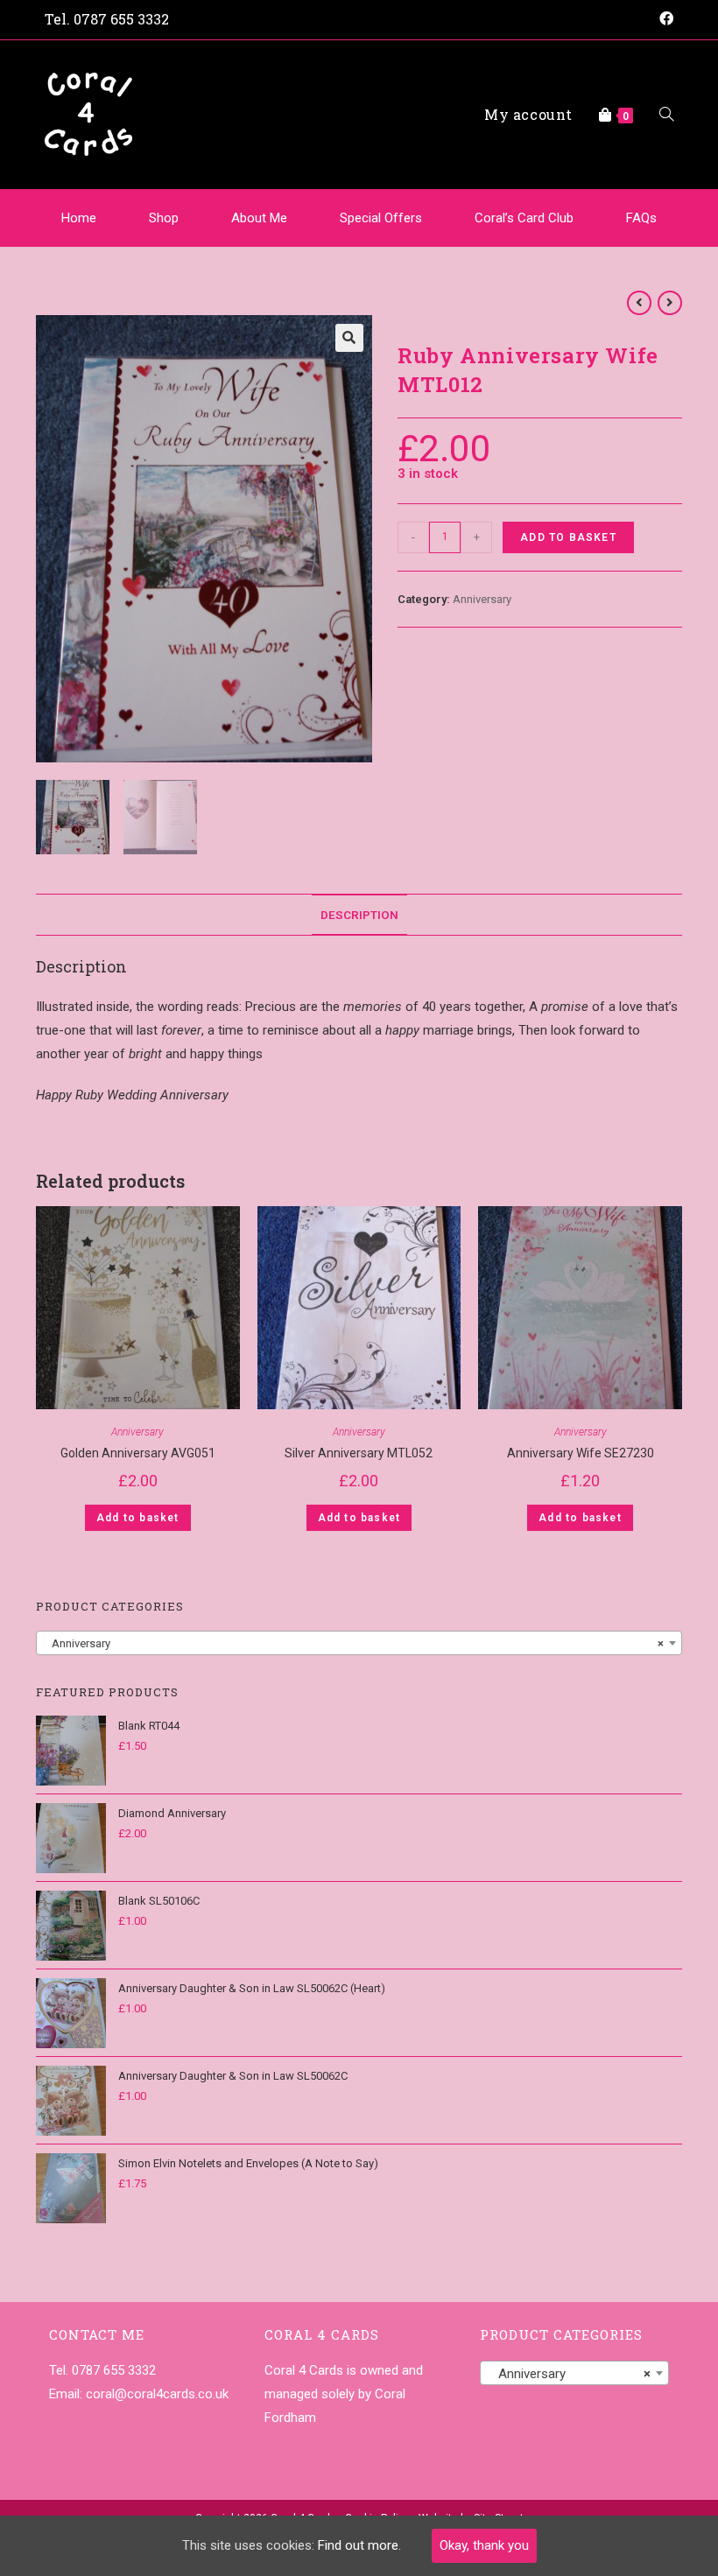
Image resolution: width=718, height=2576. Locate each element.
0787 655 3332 (121, 19)
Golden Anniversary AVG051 (138, 1453)
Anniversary (482, 599)
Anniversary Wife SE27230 (581, 1453)
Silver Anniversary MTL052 (359, 1453)
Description (359, 915)
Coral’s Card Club (524, 218)
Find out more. (359, 2545)
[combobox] (359, 1643)
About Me (259, 218)
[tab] (359, 915)
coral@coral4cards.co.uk (157, 2394)
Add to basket (568, 537)
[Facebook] (664, 19)
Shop (164, 218)
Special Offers (381, 218)
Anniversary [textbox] (354, 1643)
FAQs (641, 218)
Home (79, 218)
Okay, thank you (484, 2545)
